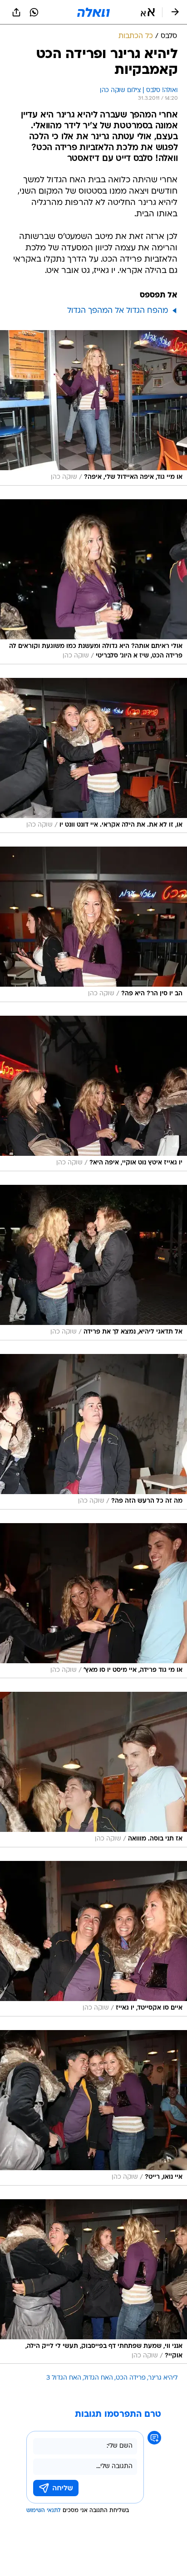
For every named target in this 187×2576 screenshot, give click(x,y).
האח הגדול (98, 2378)
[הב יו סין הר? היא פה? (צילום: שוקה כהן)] (93, 924)
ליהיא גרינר (163, 2378)
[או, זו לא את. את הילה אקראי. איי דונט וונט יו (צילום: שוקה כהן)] (93, 756)
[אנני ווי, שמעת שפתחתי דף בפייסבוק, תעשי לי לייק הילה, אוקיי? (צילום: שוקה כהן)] (93, 2282)
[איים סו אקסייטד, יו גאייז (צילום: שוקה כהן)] (93, 1939)
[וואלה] (93, 12)
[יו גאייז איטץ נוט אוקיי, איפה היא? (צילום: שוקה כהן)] (93, 1093)
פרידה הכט (131, 2378)
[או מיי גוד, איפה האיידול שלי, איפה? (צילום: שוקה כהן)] (93, 408)
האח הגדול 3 (64, 2378)
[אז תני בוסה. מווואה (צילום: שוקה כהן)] (93, 1770)
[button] (148, 12)
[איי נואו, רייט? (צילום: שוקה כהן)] (93, 2108)
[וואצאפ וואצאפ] (34, 12)
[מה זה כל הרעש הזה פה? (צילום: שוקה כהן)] (93, 1432)
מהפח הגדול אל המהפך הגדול (118, 311)
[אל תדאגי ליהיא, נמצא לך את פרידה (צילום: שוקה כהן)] (93, 1263)
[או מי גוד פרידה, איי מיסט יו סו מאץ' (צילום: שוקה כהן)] (93, 1601)
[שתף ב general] (16, 12)
